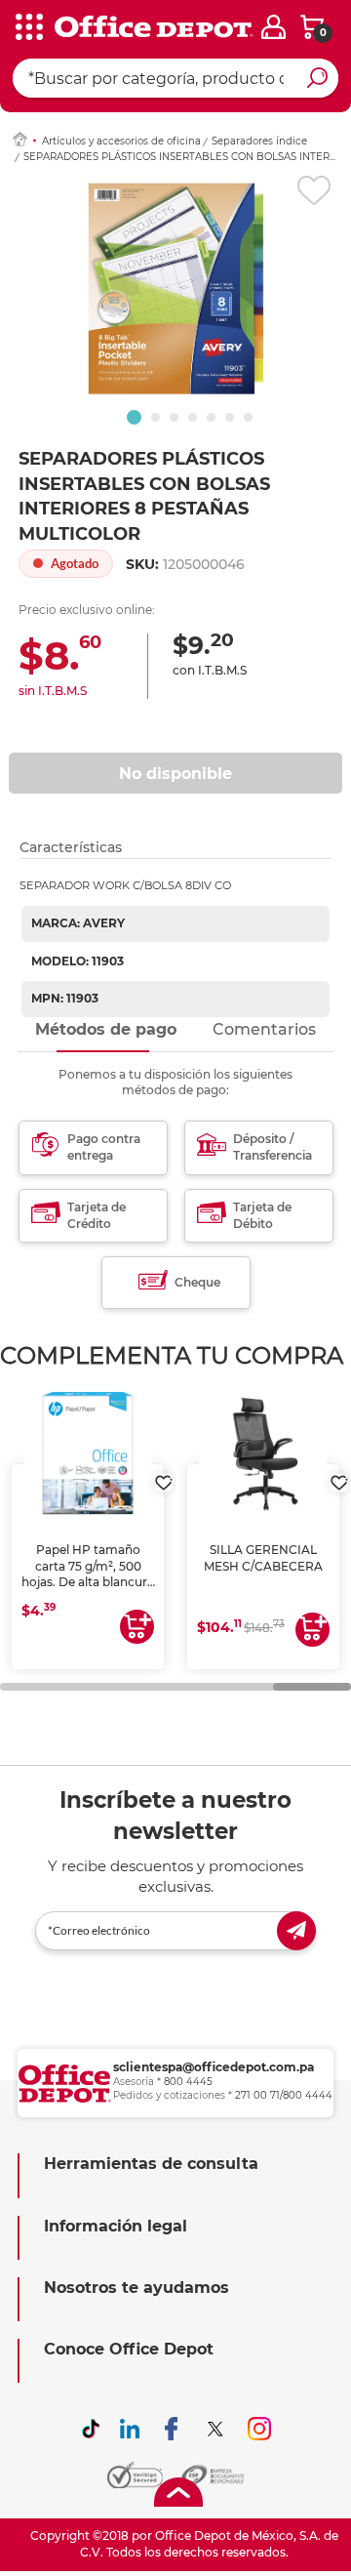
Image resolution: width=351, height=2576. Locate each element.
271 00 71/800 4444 (284, 2095)
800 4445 (188, 2082)
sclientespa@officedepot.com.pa (214, 2067)
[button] (134, 417)
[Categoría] (29, 28)
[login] (273, 27)
